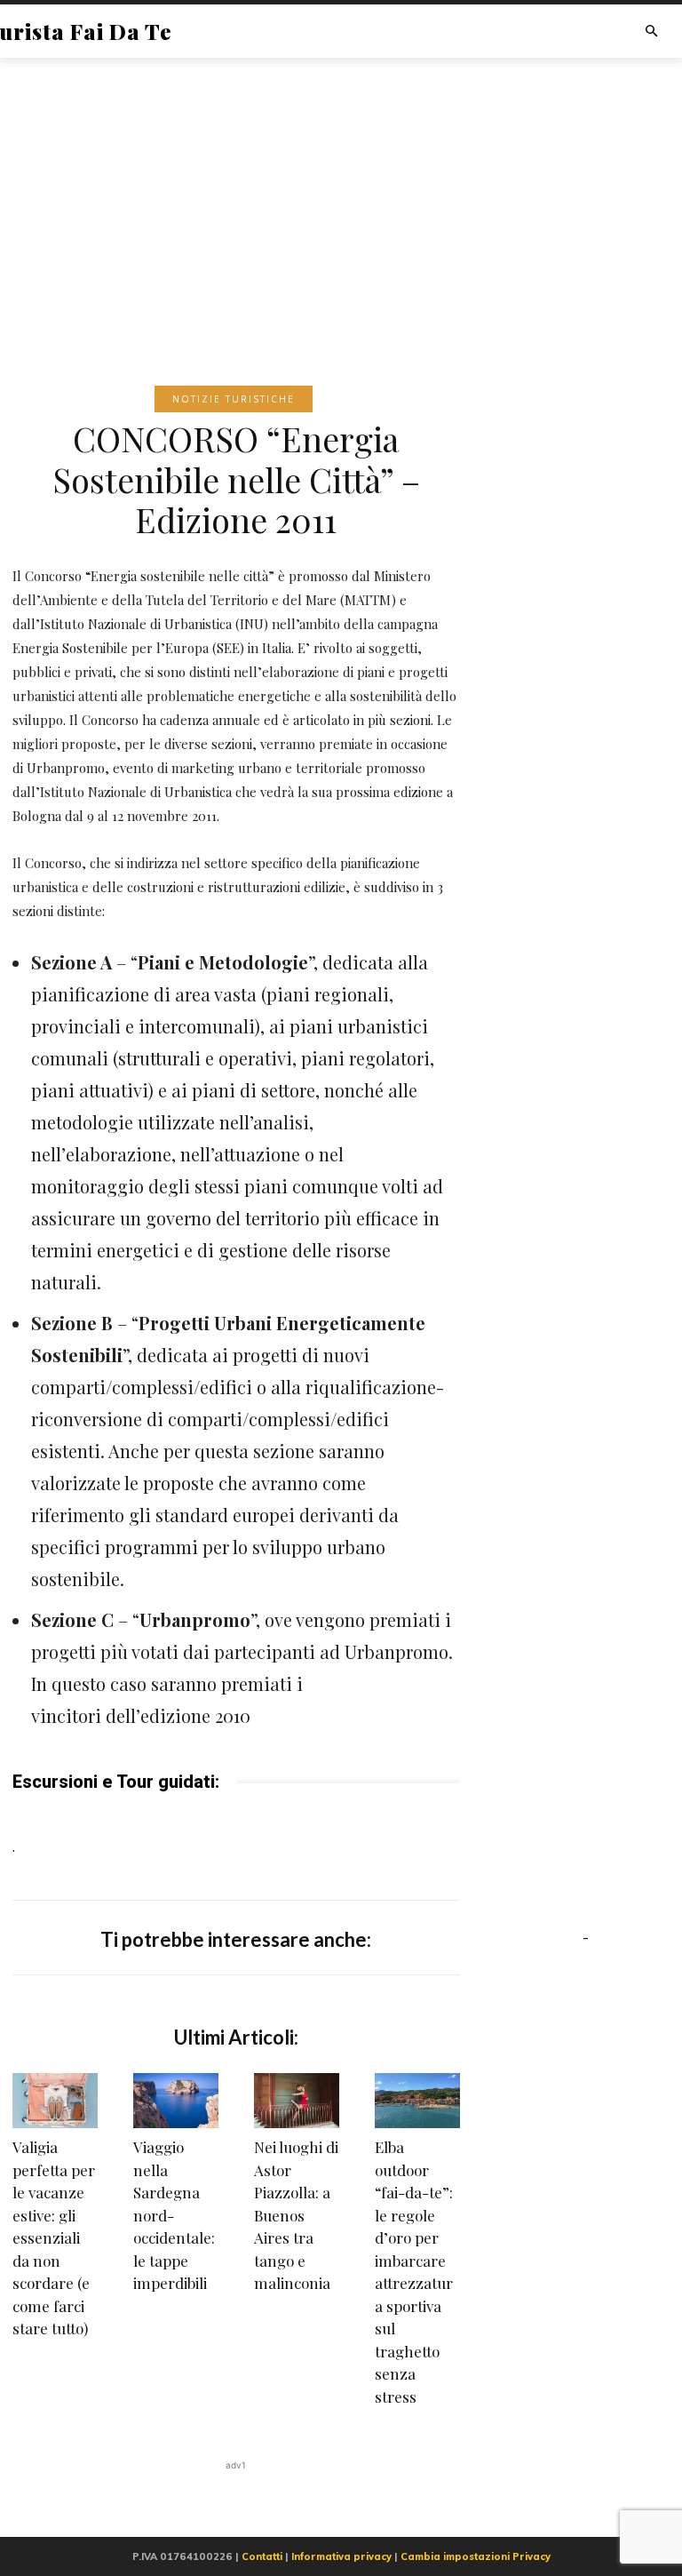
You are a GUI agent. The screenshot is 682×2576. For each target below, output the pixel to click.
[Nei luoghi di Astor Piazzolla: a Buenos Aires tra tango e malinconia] (297, 2101)
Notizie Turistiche (234, 399)
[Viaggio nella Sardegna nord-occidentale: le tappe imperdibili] (176, 2101)
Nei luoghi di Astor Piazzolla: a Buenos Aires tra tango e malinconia (296, 2215)
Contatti (262, 2556)
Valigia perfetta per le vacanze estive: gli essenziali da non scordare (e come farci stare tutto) (54, 2237)
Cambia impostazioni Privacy (476, 2556)
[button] (651, 32)
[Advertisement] (341, 195)
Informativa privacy (341, 2556)
